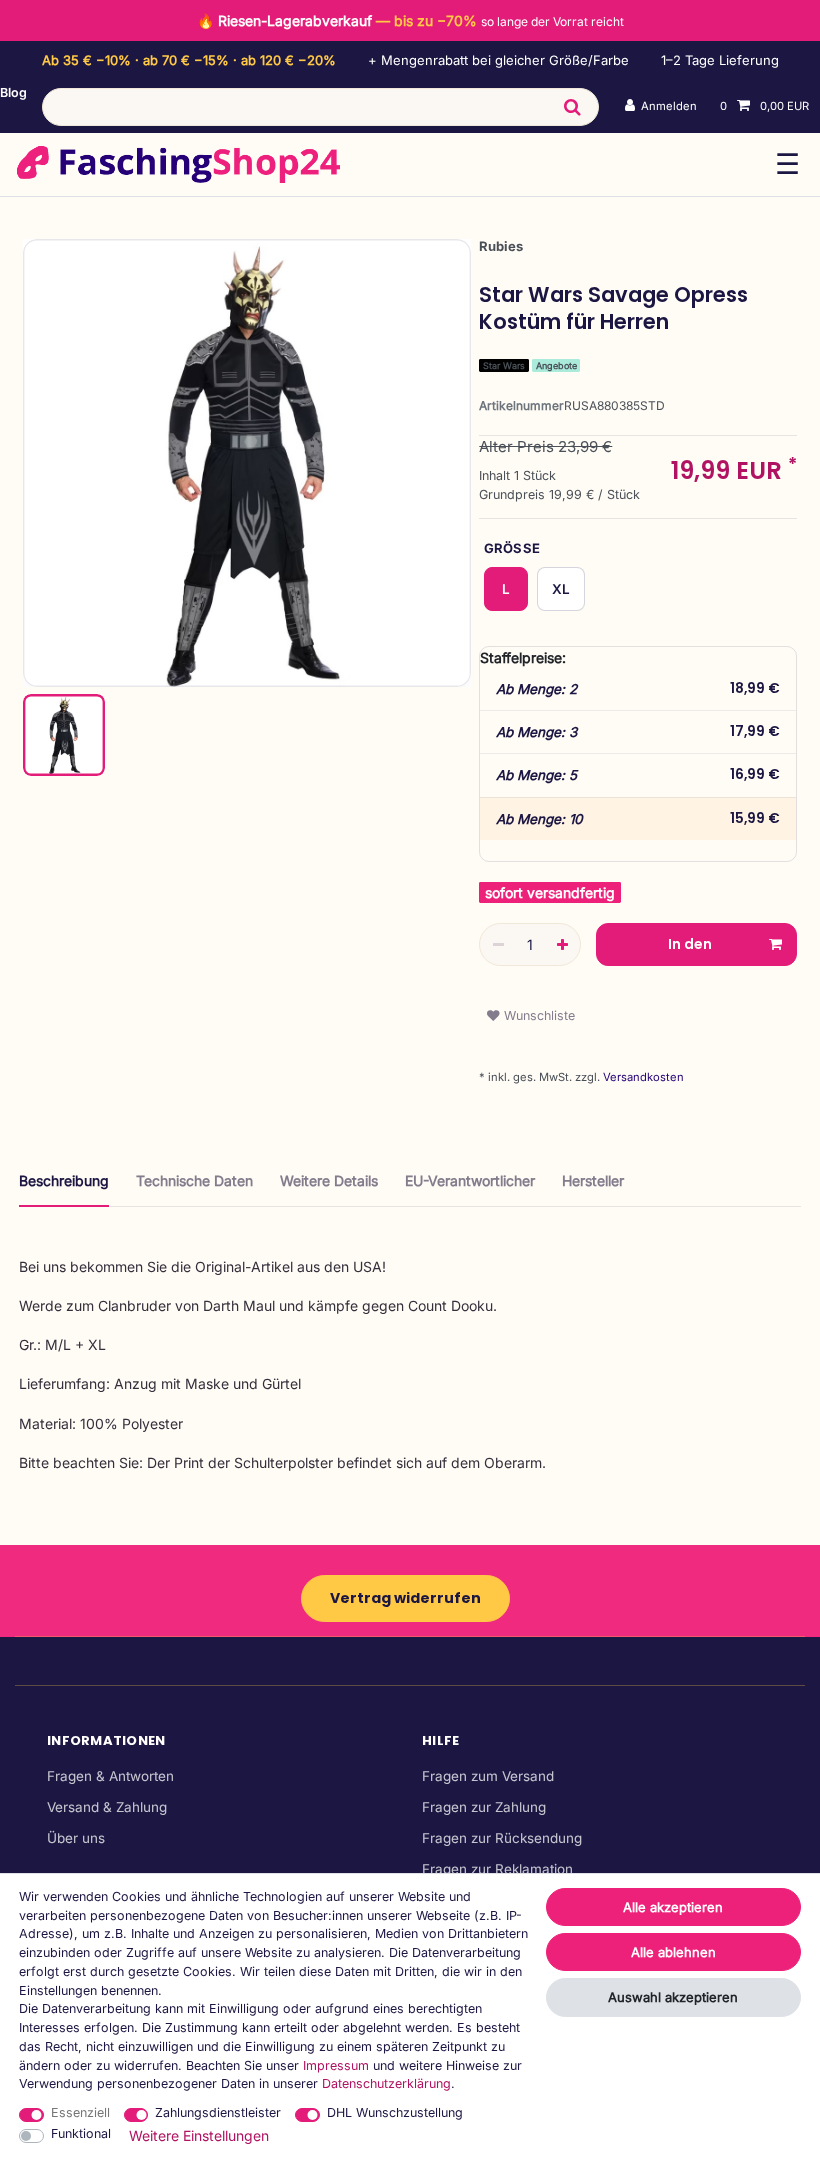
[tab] (64, 1188)
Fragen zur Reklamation (497, 1869)
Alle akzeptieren (673, 1907)
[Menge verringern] (498, 945)
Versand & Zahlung (107, 1807)
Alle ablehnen (673, 1952)
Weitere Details (329, 1180)
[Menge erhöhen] (562, 945)
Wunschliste (537, 1015)
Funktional (81, 2133)
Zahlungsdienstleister (218, 2112)
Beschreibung (64, 1180)
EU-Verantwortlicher (470, 1180)
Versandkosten (642, 1077)
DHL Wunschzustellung (395, 2112)
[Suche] (571, 107)
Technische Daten (194, 1180)
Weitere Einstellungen (199, 2135)
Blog (13, 92)
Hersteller (593, 1180)
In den (690, 944)
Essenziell (80, 2112)
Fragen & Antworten (110, 1776)
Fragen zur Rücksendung (502, 1838)
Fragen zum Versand (488, 1776)
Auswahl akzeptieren (673, 1997)
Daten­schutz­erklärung (386, 2083)
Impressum (336, 2065)
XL (561, 589)
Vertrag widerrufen (405, 1598)
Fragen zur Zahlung (484, 1807)
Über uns (76, 1838)
